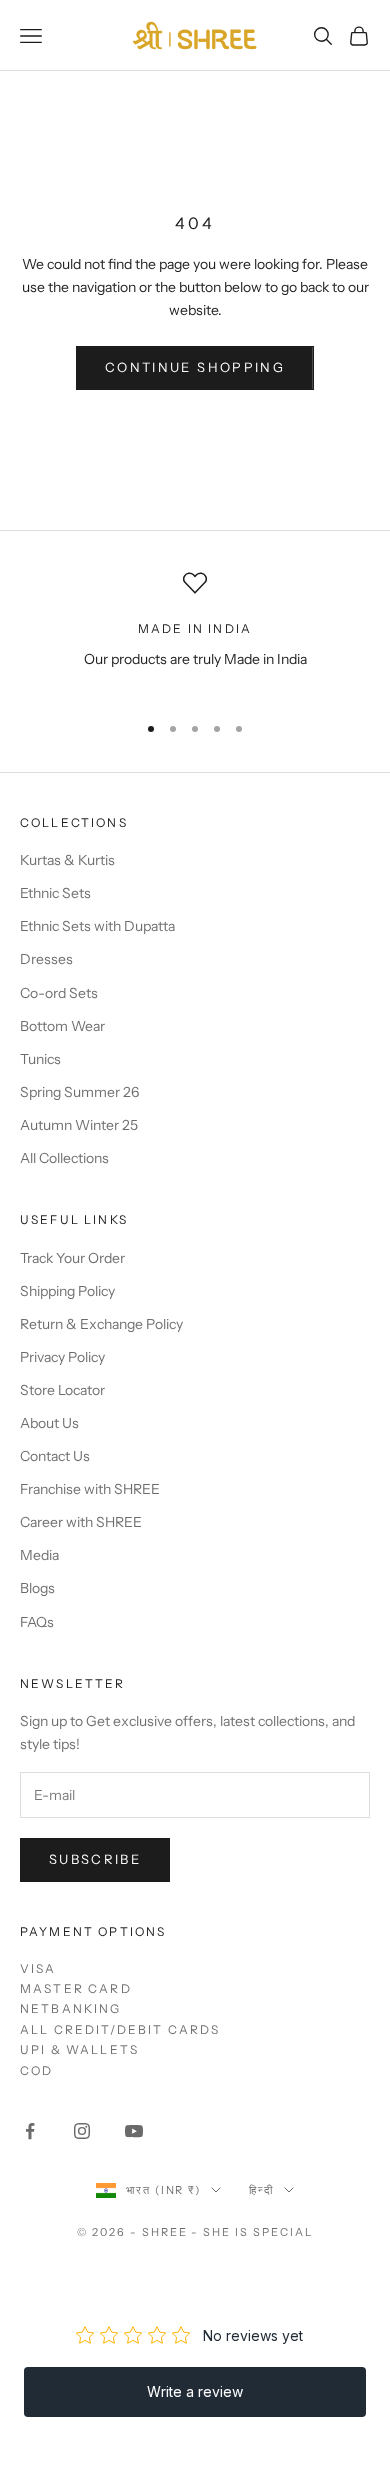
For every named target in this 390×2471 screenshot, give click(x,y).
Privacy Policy (62, 1357)
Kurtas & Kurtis (67, 860)
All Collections (64, 1158)
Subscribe (95, 1859)
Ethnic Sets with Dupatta (97, 926)
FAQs (37, 1622)
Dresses (46, 959)
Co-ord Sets (59, 993)
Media (39, 1555)
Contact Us (55, 1456)
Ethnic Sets (55, 893)
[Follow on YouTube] (134, 2131)
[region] (195, 632)
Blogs (37, 1588)
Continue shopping (195, 367)
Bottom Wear (62, 1026)
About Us (49, 1423)
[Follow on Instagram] (82, 2131)
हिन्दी (261, 2190)
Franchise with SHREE (90, 1489)
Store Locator (62, 1390)
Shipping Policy (67, 1291)
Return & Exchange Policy (101, 1324)
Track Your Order (72, 1258)
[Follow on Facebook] (30, 2131)
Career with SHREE (81, 1522)
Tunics (40, 1059)
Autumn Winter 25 (79, 1125)
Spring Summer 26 (79, 1092)
